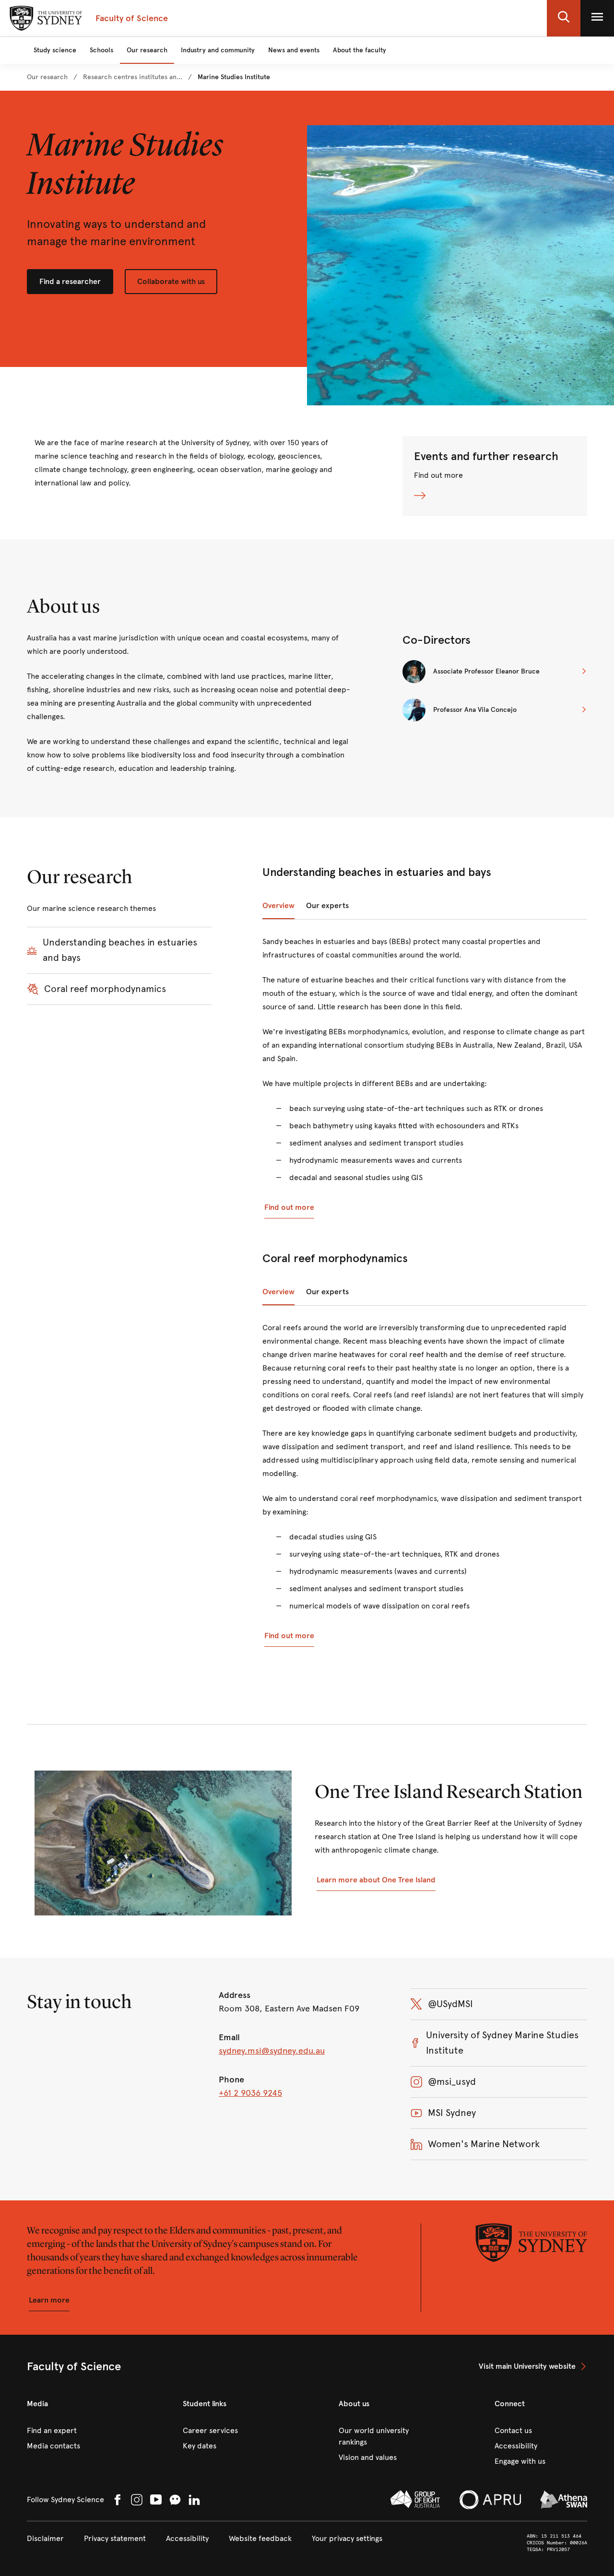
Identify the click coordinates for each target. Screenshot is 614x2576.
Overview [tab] (278, 905)
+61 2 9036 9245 (250, 2093)
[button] (564, 18)
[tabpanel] (425, 1077)
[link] (47, 77)
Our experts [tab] (327, 905)
